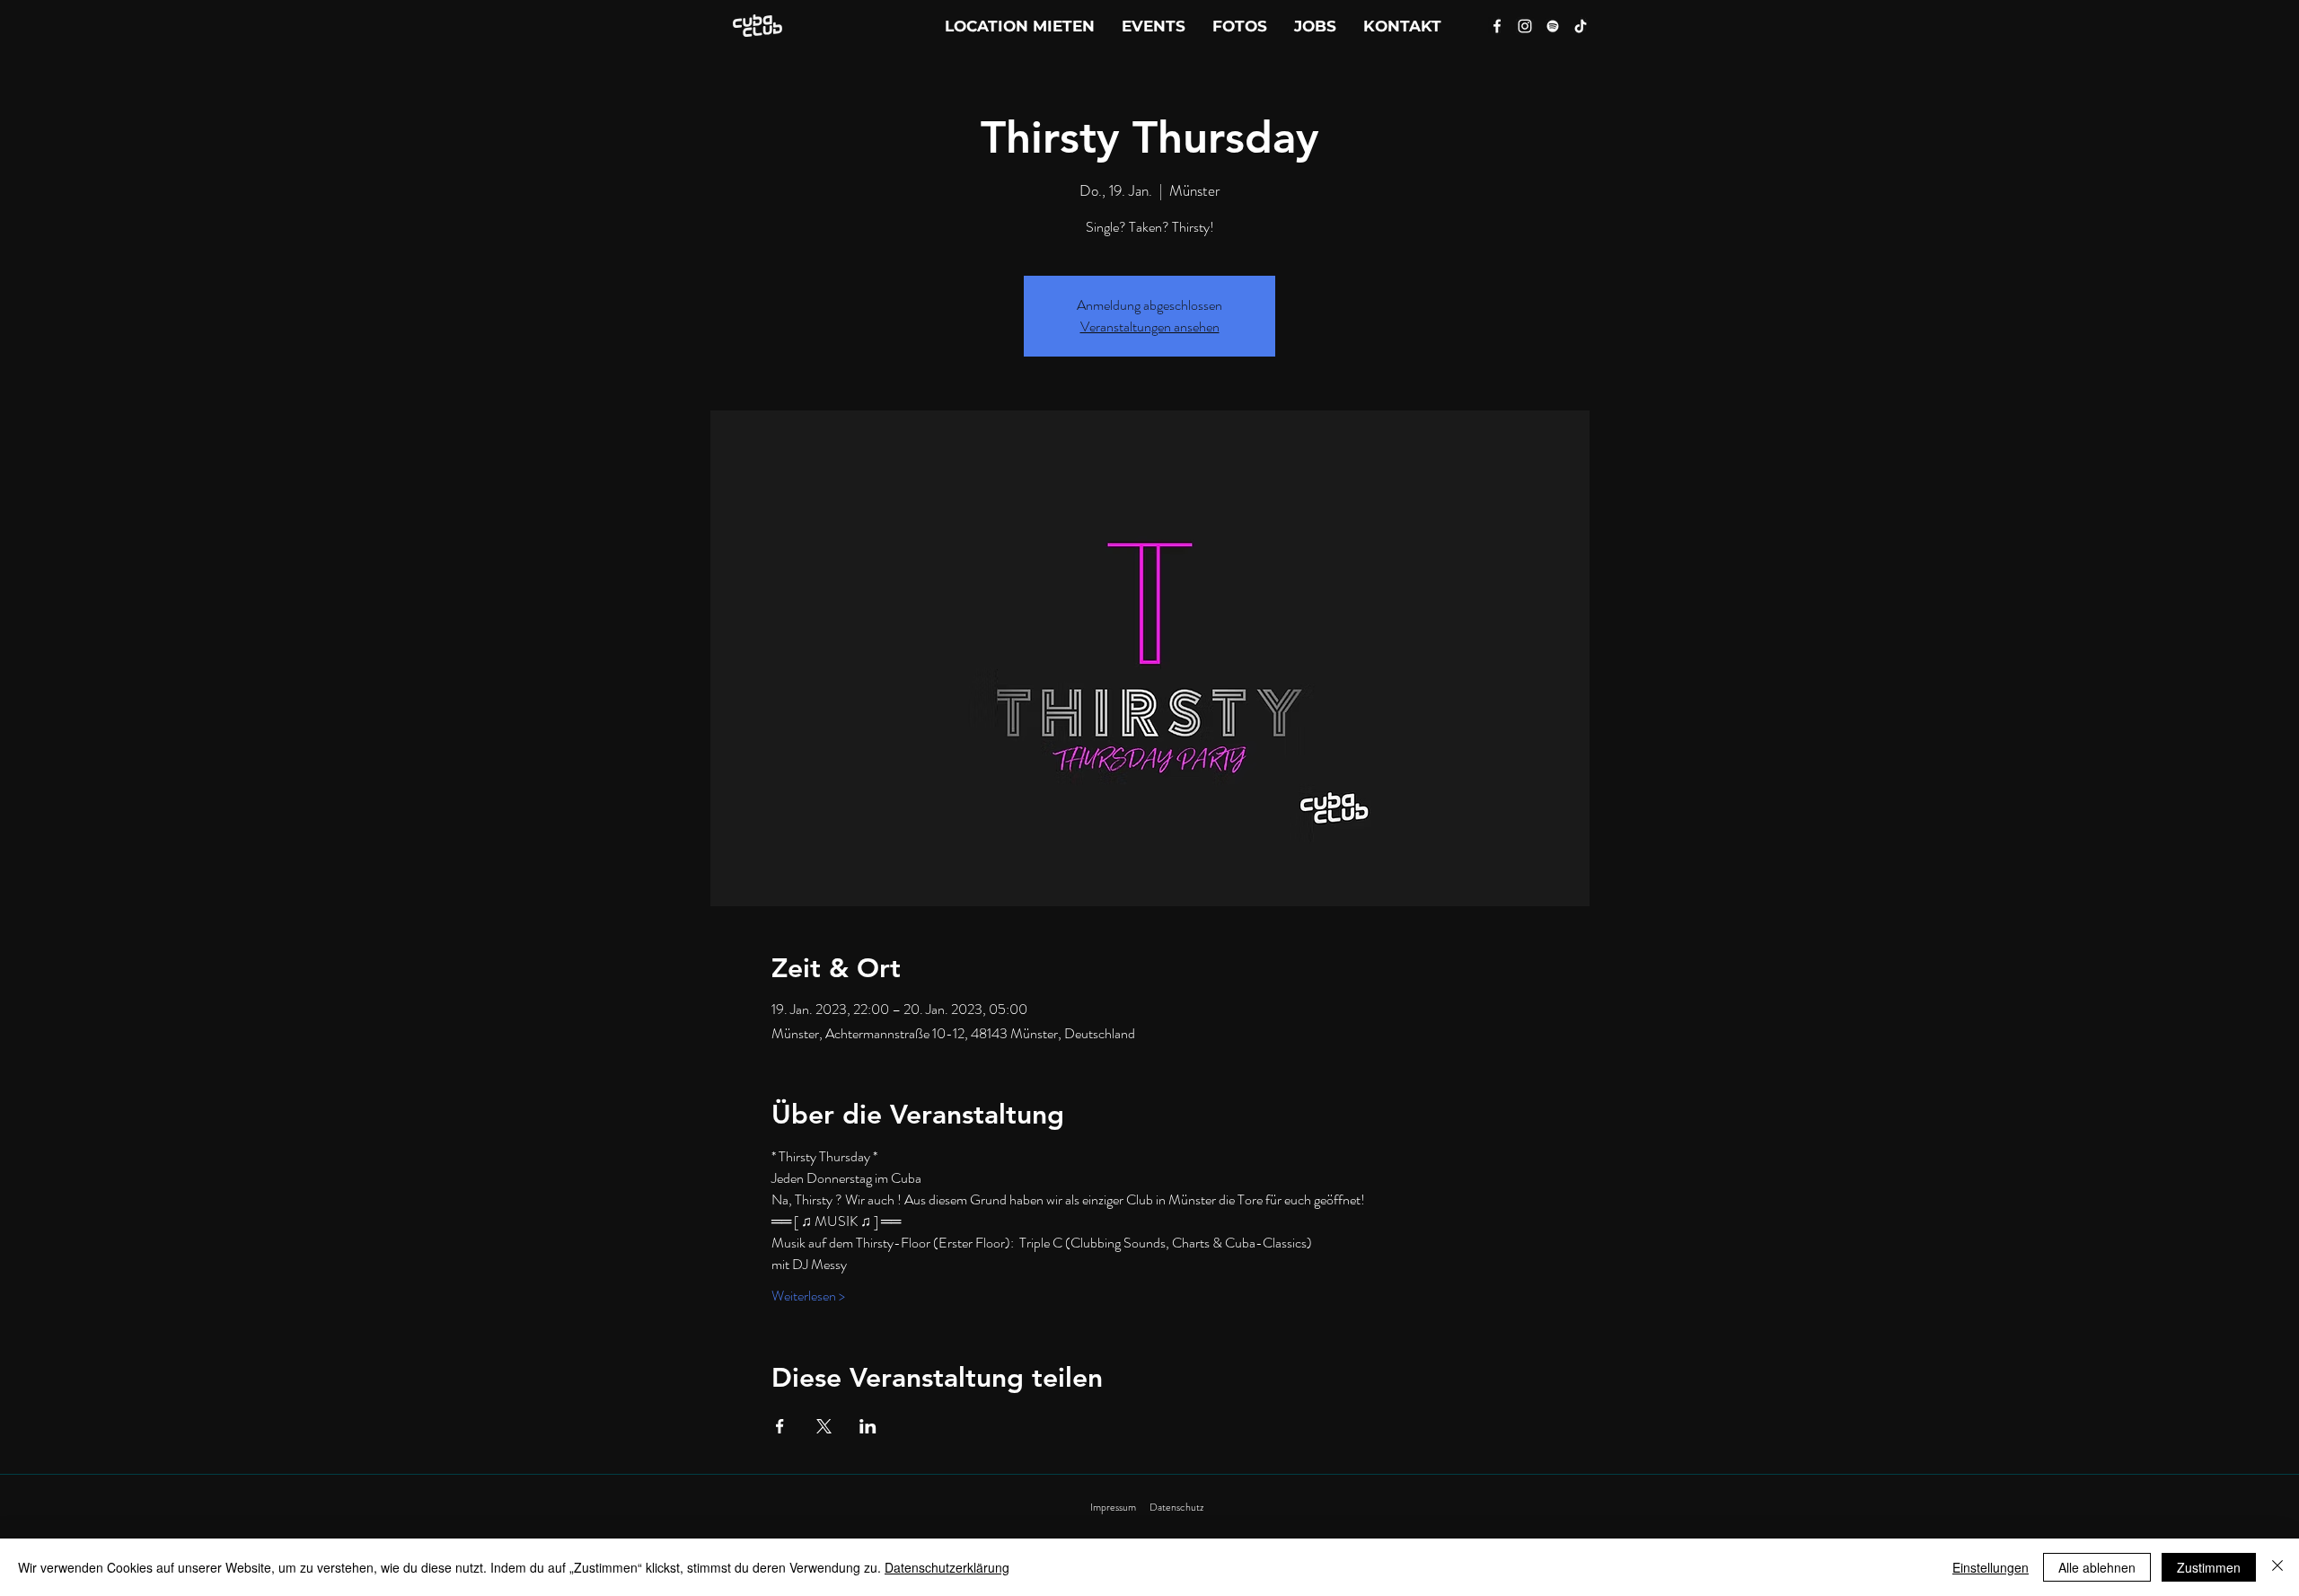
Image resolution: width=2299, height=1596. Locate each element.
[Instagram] (1525, 26)
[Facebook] (1497, 26)
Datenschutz (1176, 1507)
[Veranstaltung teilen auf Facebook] (780, 1426)
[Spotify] (1553, 26)
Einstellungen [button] (1991, 1567)
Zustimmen (2209, 1567)
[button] (1402, 26)
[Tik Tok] (1581, 26)
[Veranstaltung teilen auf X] (824, 1426)
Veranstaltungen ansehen (1150, 326)
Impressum (1113, 1507)
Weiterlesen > (808, 1296)
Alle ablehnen (2097, 1567)
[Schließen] (2277, 1567)
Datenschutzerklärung (947, 1567)
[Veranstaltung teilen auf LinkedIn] (868, 1426)
